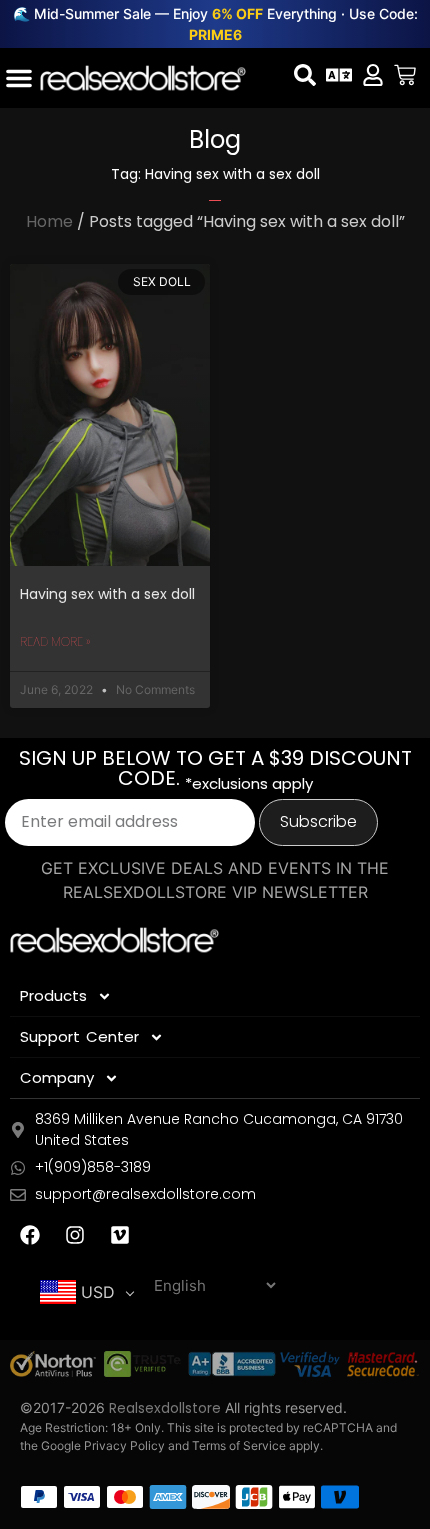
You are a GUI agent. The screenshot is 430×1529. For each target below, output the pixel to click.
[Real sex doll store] (143, 78)
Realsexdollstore (165, 1408)
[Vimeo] (120, 1235)
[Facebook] (30, 1235)
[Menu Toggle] (19, 78)
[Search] (305, 75)
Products (53, 995)
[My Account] (373, 75)
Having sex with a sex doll (107, 594)
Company (57, 1077)
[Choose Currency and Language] (339, 75)
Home (49, 221)
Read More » (55, 641)
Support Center (79, 1036)
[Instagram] (75, 1235)
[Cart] (405, 75)
